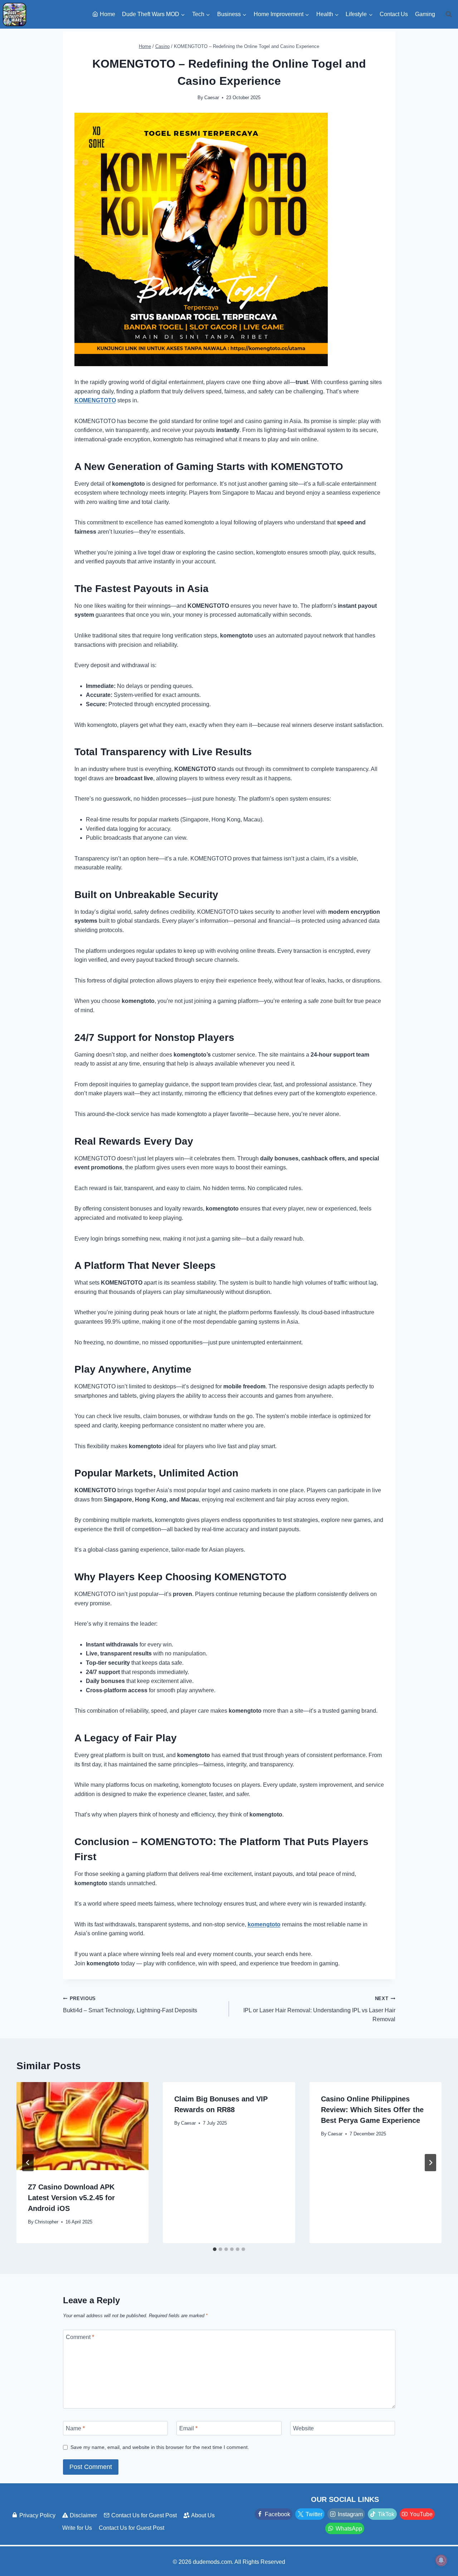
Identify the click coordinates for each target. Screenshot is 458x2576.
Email (188, 2428)
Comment (80, 2337)
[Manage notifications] (441, 2560)
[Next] (430, 2163)
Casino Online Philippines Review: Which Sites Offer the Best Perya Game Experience (372, 2110)
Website (303, 2428)
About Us (203, 2515)
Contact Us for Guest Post (144, 2515)
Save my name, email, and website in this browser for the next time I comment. (160, 2447)
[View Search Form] (449, 14)
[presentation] (83, 2126)
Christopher (47, 2222)
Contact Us (394, 14)
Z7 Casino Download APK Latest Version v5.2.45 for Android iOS (71, 2198)
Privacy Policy (37, 2515)
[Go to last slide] (28, 2163)
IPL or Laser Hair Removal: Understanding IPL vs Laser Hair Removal (319, 2009)
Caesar (212, 98)
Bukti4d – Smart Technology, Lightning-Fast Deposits (130, 2005)
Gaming (425, 14)
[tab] (215, 2249)
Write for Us (77, 2528)
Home (108, 14)
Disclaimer (83, 2515)
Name (75, 2428)
